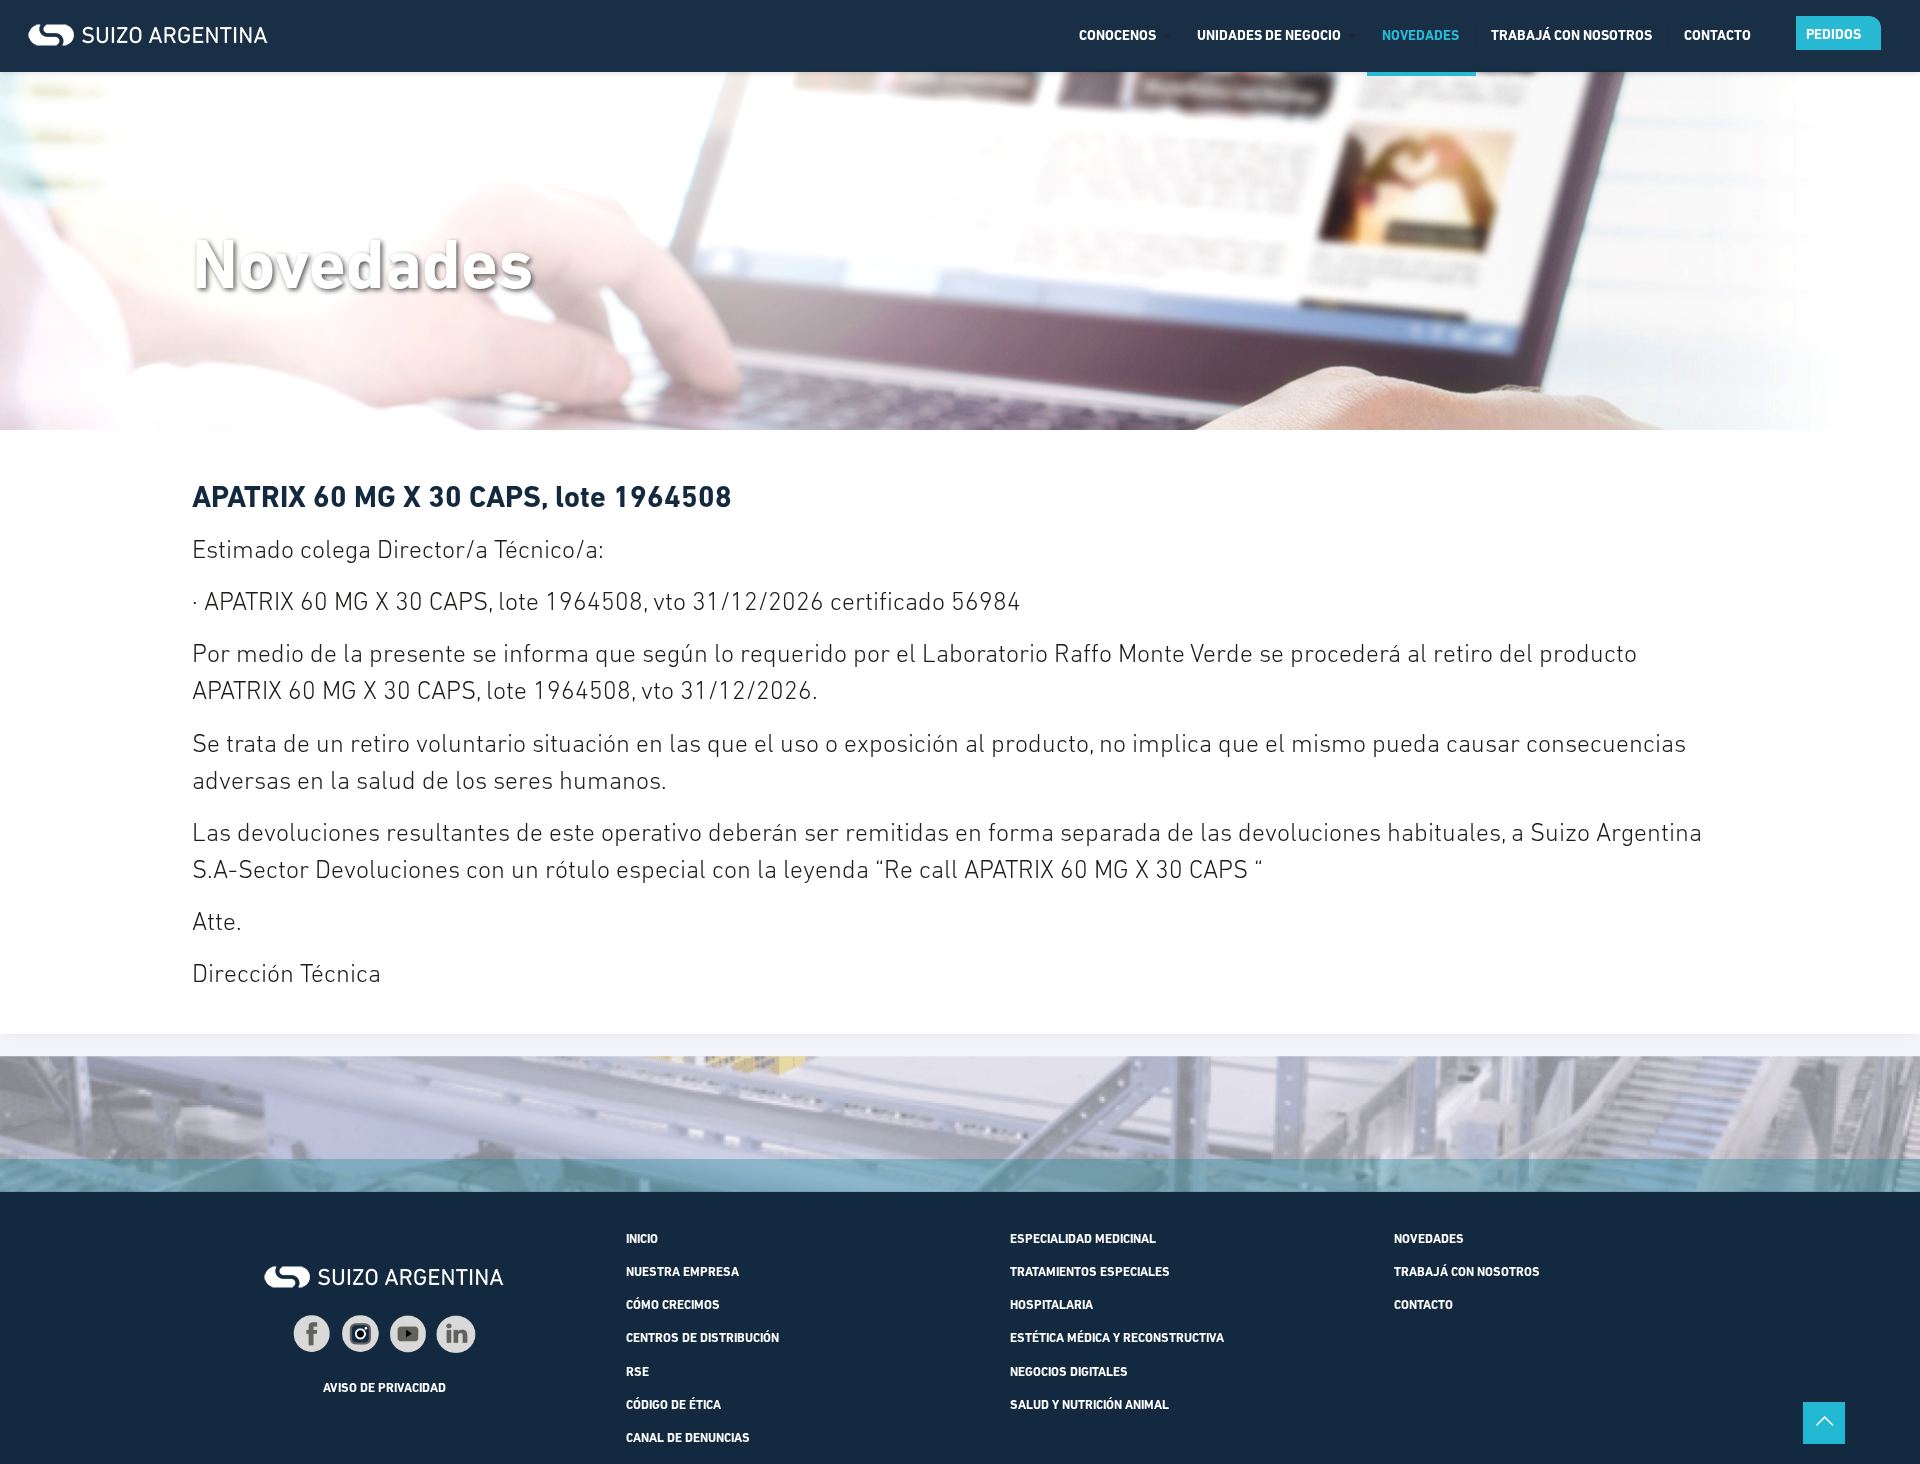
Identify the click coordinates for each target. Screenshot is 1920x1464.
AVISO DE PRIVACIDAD (384, 1389)
